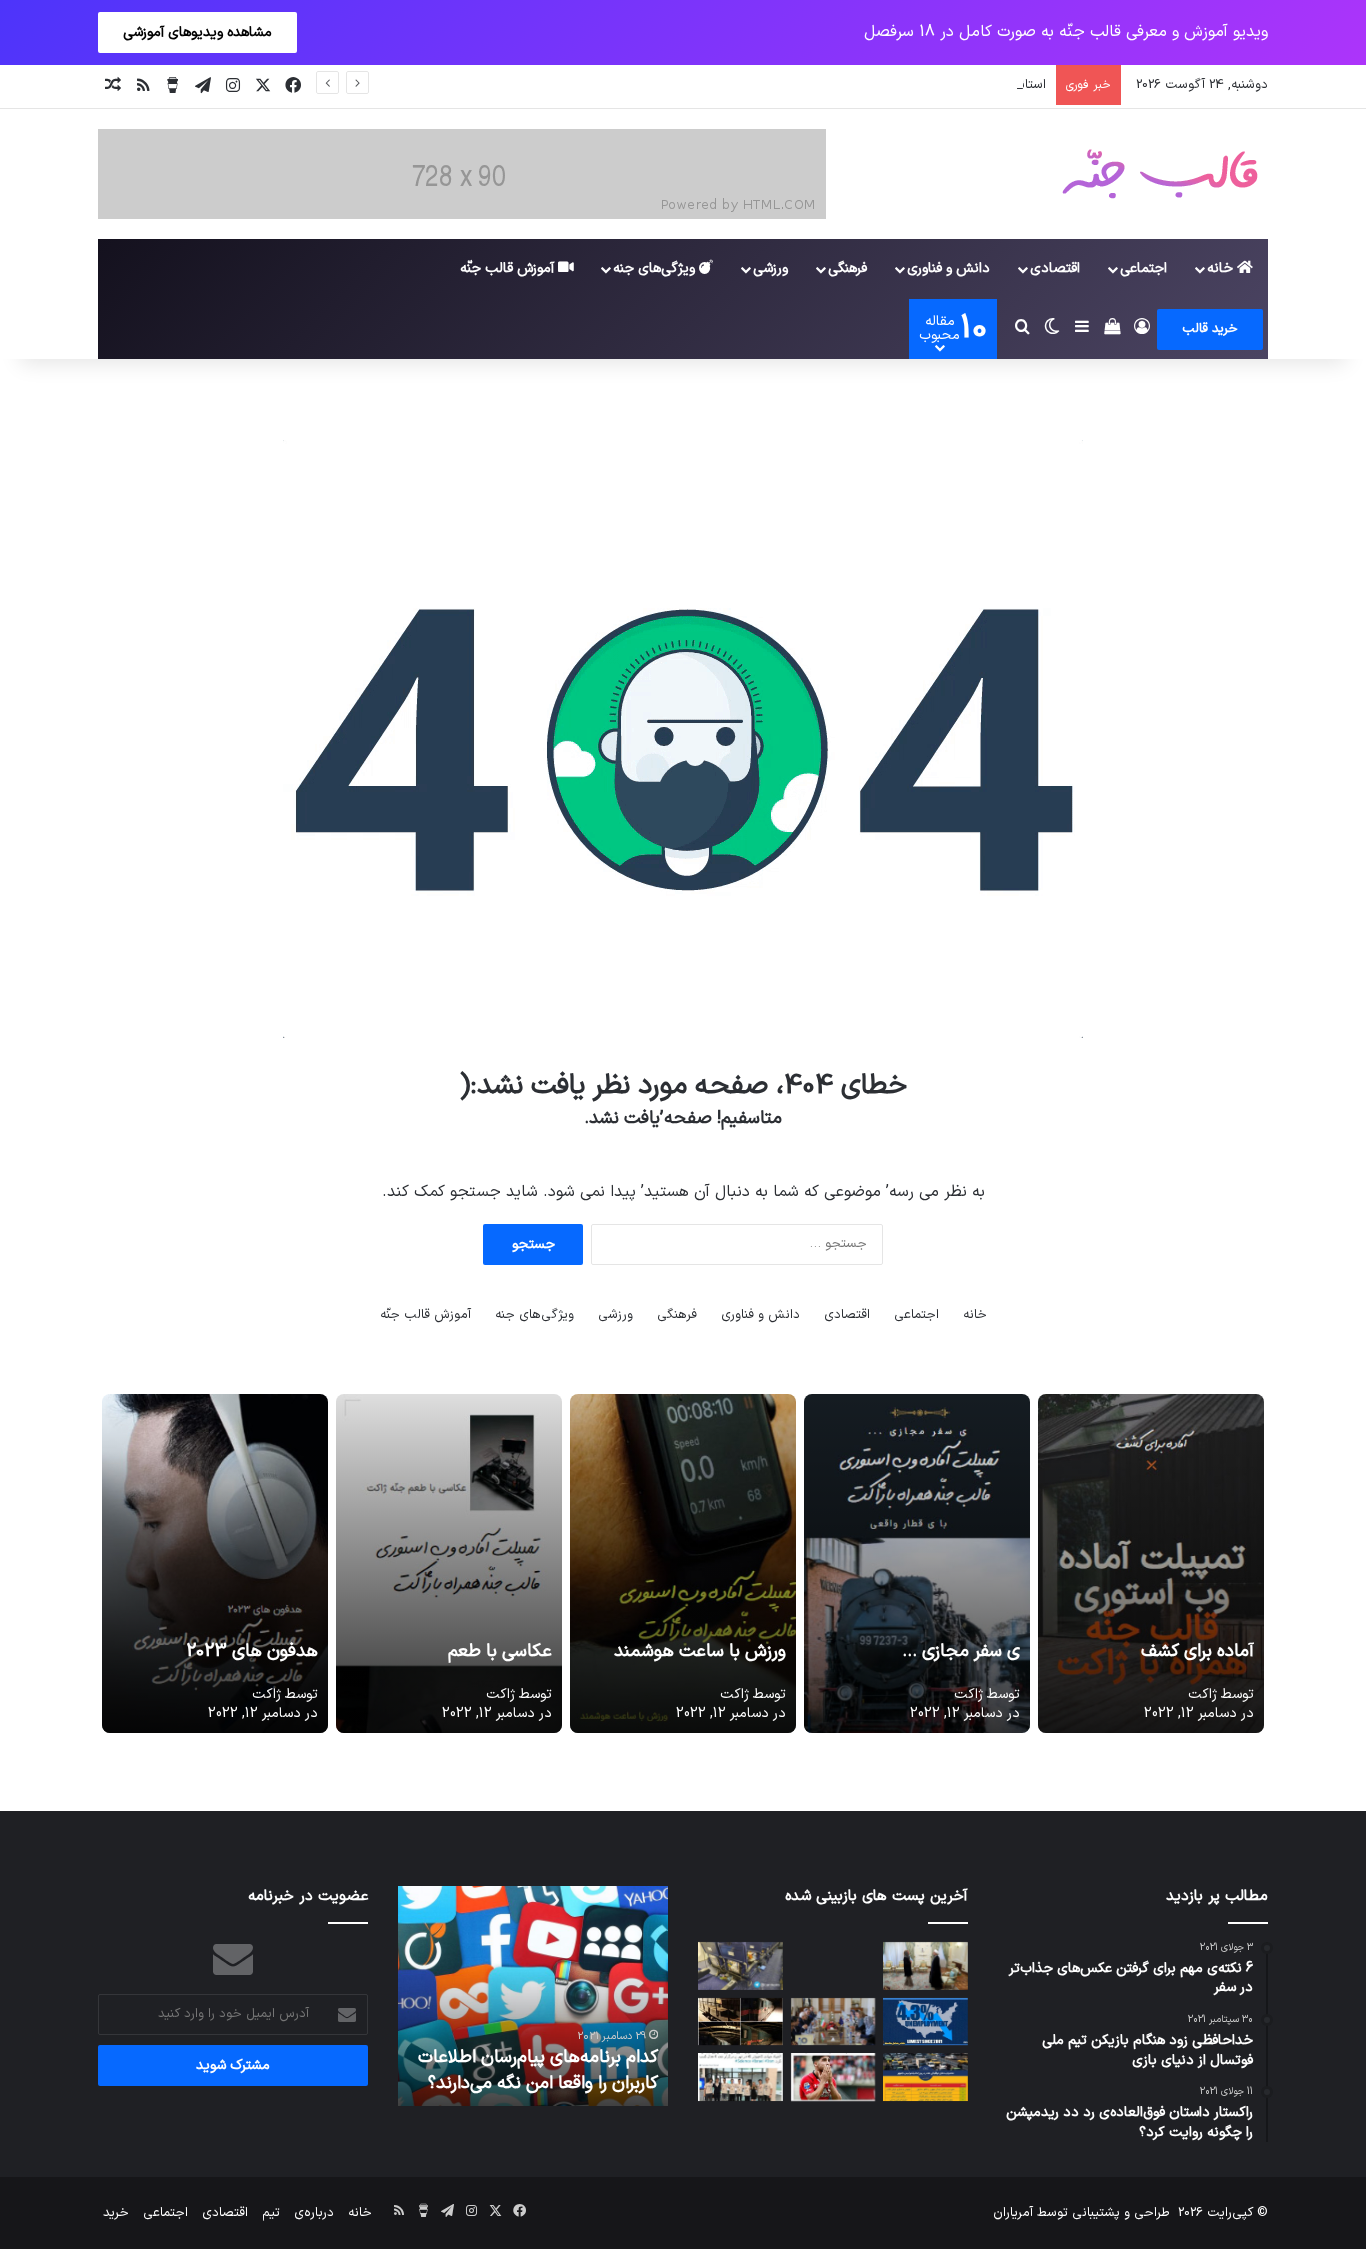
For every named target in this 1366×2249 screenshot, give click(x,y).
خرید (116, 2213)
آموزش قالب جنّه (509, 268)
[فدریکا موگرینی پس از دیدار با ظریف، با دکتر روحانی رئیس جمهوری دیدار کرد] (925, 1966)
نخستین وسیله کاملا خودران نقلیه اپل (534, 2070)
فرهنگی (847, 268)
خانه (1222, 268)
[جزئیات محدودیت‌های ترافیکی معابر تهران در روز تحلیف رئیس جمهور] (925, 2077)
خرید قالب (1210, 329)
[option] (533, 1996)
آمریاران (1013, 2213)
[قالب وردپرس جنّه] (1160, 174)
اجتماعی (1143, 268)
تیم (271, 2213)
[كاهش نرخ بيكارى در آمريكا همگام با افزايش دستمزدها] (925, 2022)
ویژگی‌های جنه (656, 268)
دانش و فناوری (948, 268)
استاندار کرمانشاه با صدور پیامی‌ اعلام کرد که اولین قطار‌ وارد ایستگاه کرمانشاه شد (826, 85)
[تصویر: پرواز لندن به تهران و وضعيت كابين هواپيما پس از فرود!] (740, 1966)
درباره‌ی (314, 2213)
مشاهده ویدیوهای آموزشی (197, 32)
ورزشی (770, 268)
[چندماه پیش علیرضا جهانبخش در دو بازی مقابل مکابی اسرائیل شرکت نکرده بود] (833, 2077)
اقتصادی (1055, 268)
